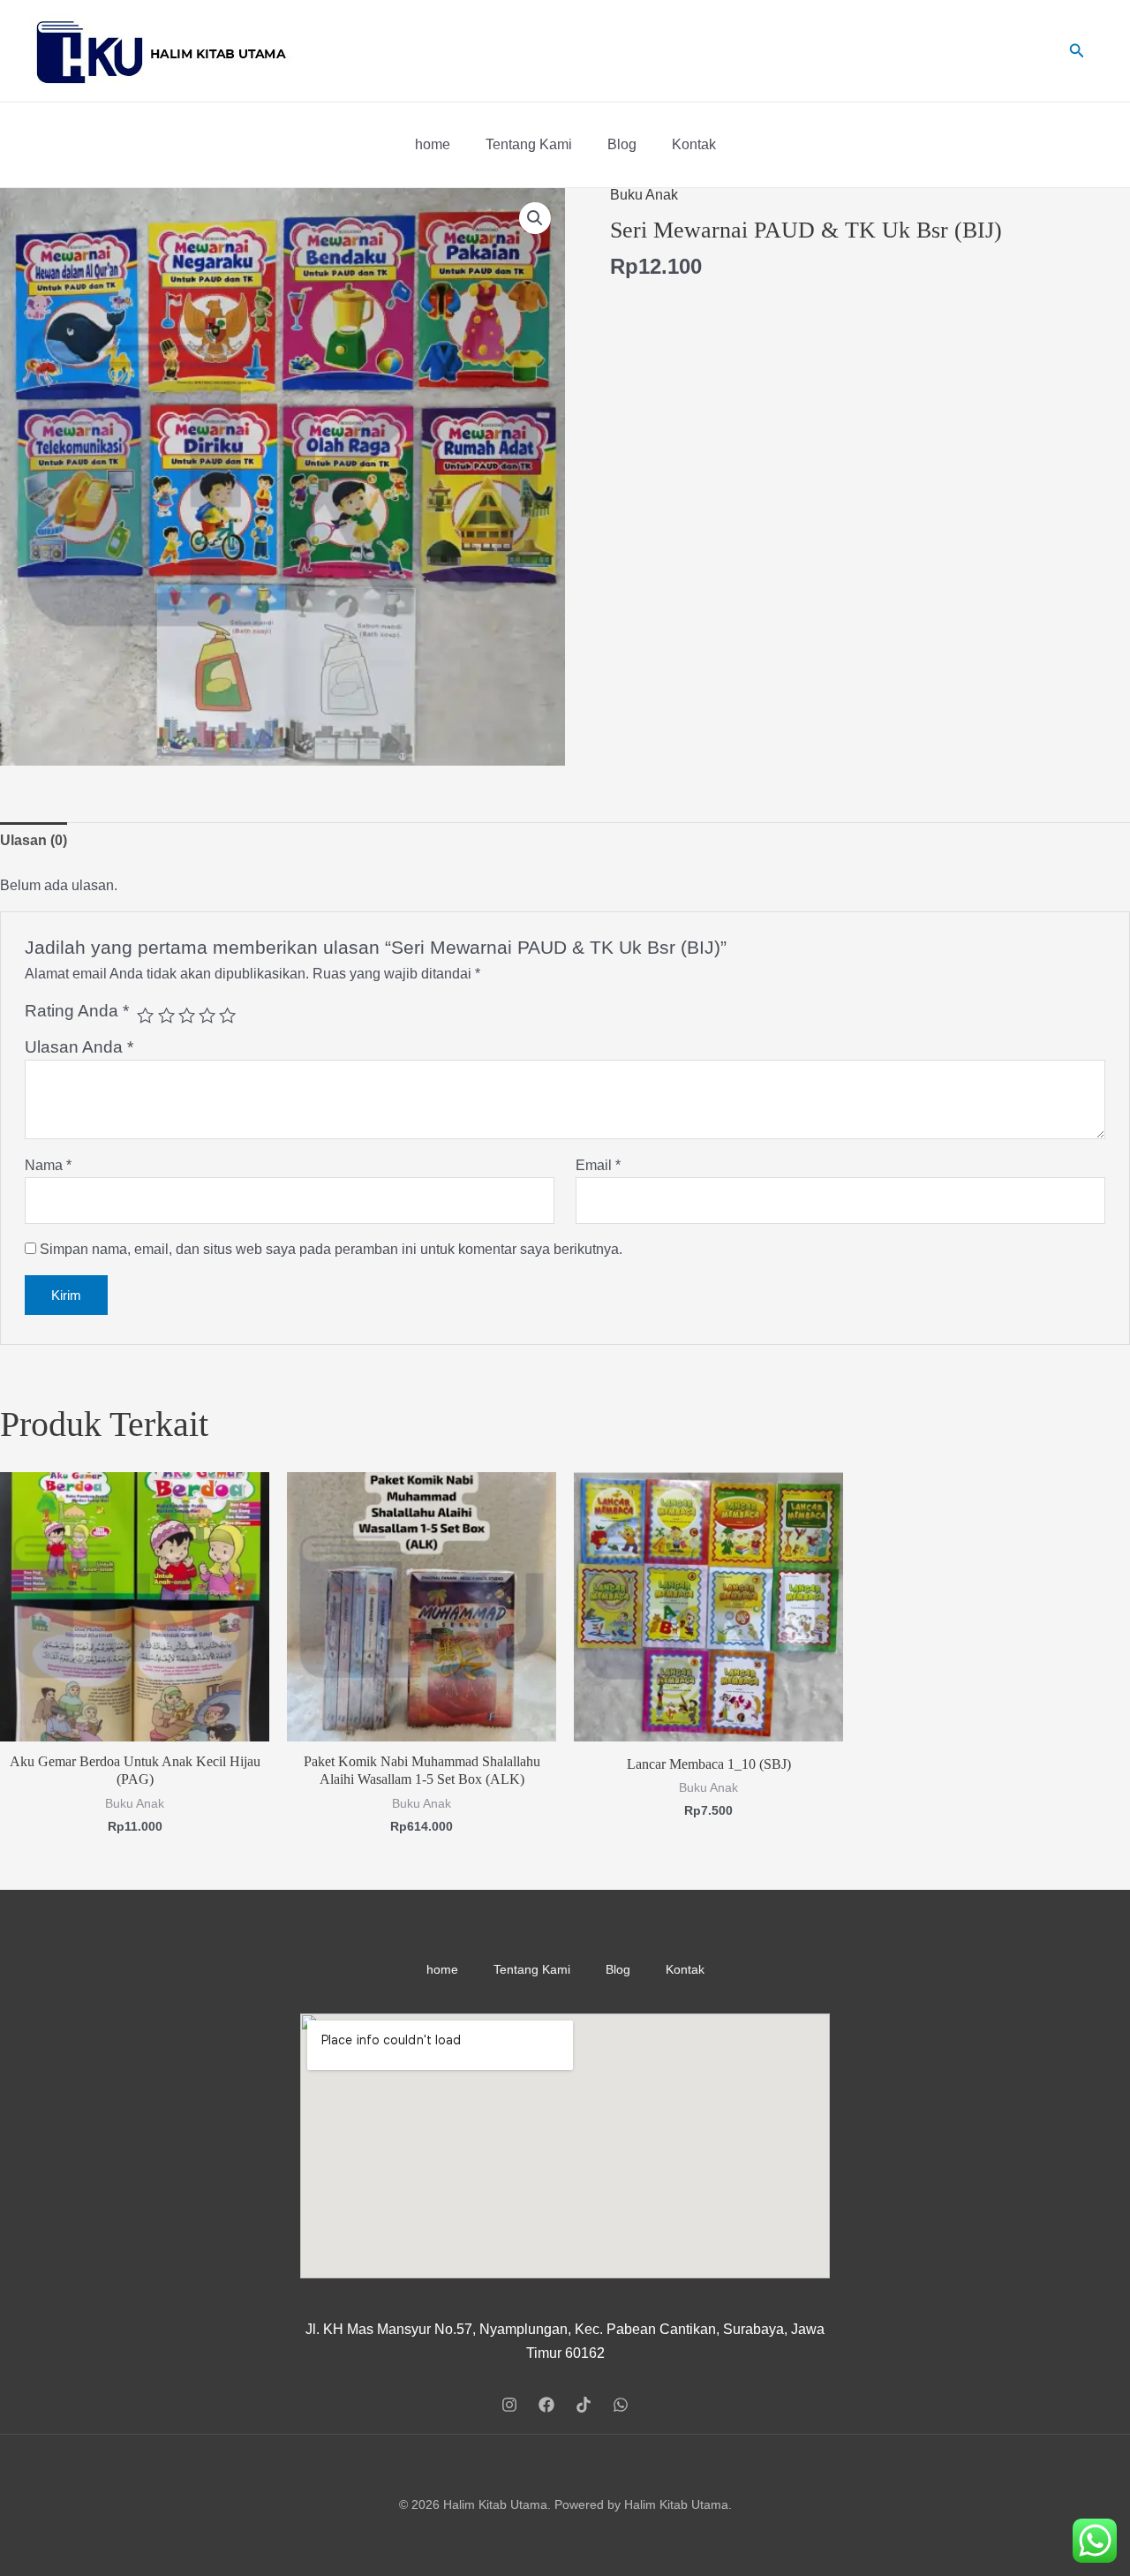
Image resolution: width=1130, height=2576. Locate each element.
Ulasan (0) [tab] (34, 840)
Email (598, 1165)
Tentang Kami (529, 144)
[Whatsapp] (621, 2405)
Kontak (694, 144)
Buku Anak (644, 195)
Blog (622, 144)
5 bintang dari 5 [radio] (227, 1015)
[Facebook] (546, 2405)
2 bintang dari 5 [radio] (166, 1015)
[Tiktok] (584, 2405)
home (433, 144)
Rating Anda (77, 1011)
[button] (535, 218)
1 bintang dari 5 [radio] (145, 1015)
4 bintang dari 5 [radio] (207, 1015)
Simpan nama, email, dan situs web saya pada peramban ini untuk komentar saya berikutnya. (331, 1249)
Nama (48, 1165)
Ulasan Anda (79, 1047)
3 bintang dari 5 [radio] (187, 1015)
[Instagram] (509, 2405)
